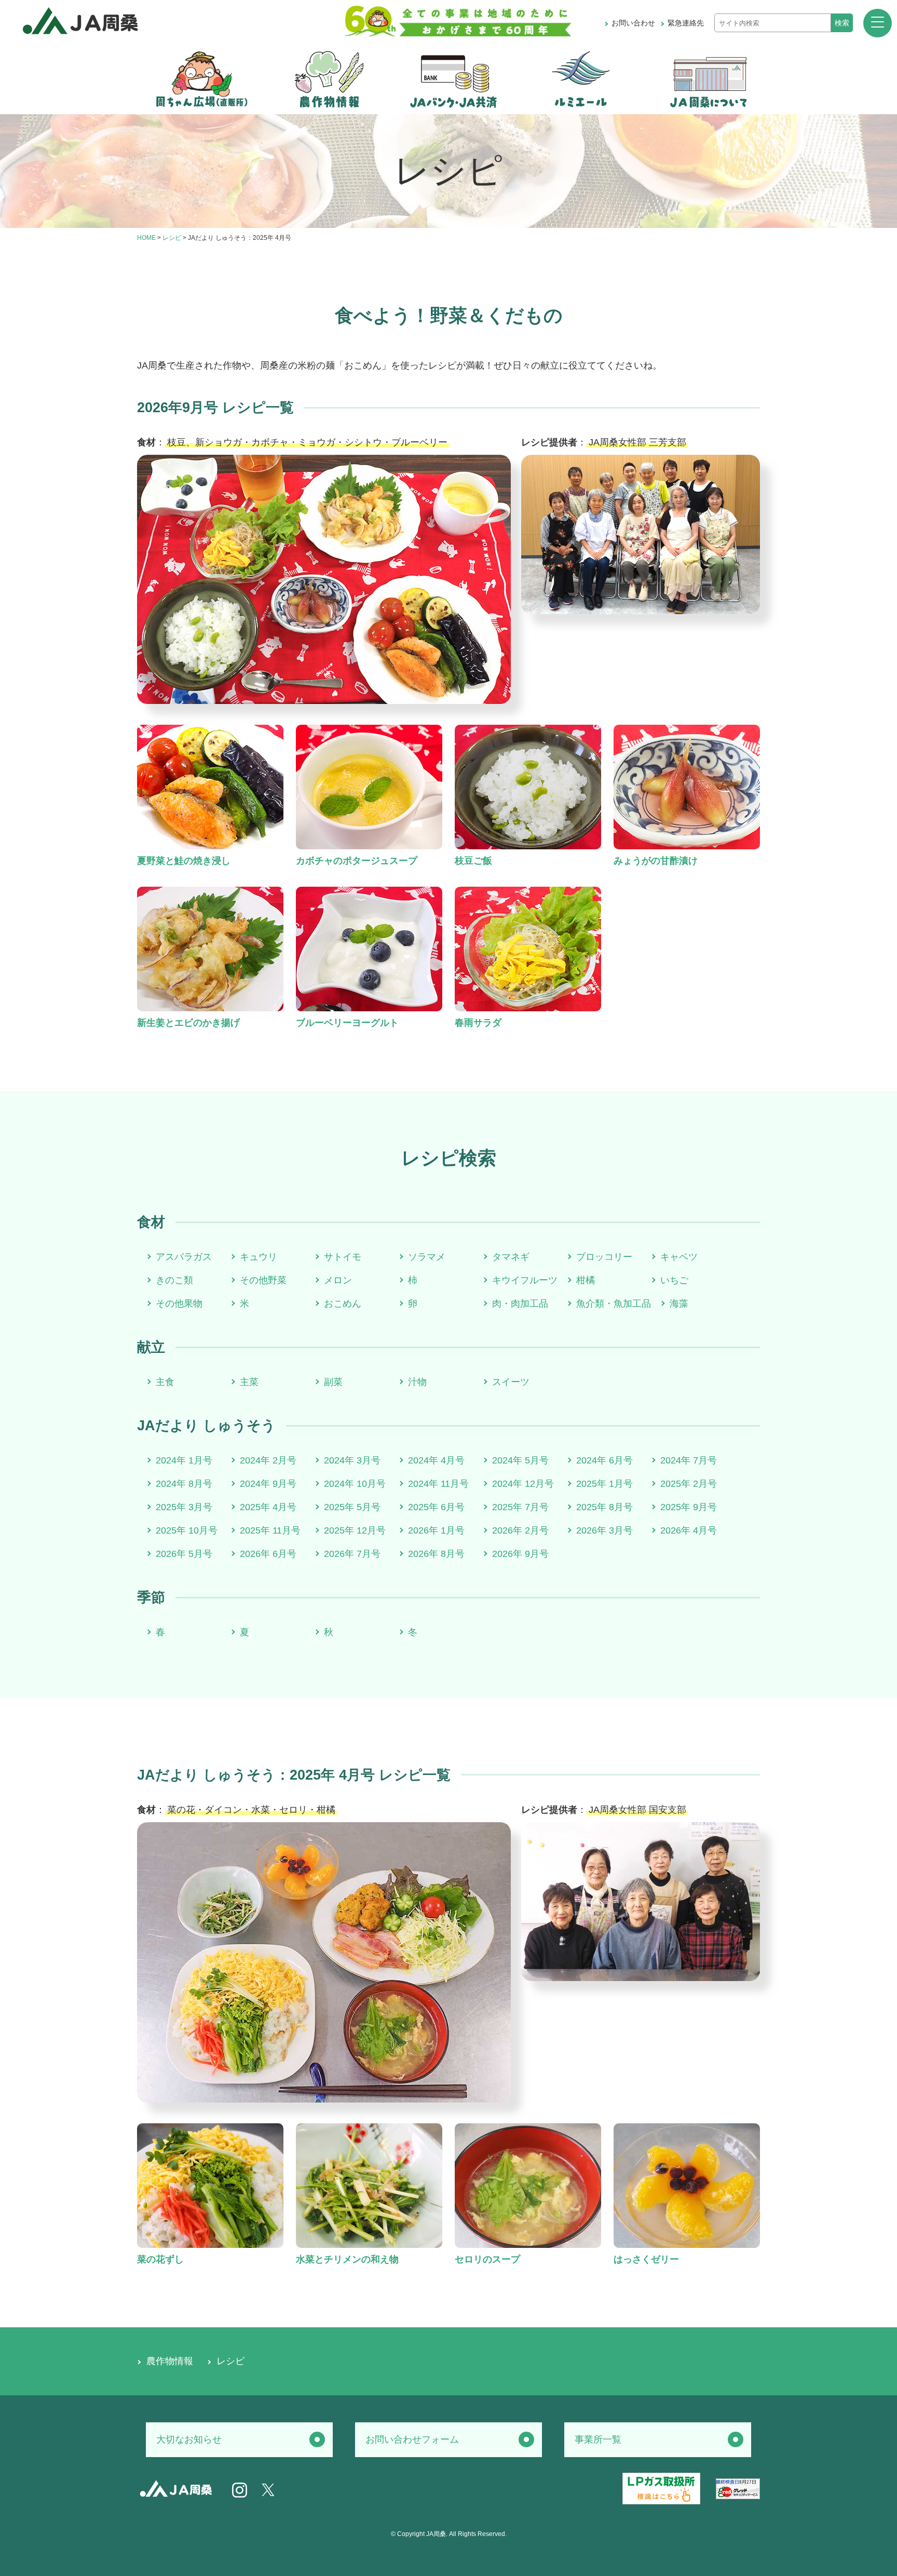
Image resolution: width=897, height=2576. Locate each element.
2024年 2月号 (268, 1460)
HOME (146, 238)
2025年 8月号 (604, 1507)
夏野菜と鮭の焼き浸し (184, 861)
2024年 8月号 (184, 1484)
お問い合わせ (633, 23)
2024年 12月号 (523, 1484)
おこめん (343, 1304)
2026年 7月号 (352, 1554)
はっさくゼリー (646, 2259)
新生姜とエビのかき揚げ (188, 1023)
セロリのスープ (487, 2259)
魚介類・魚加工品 (614, 1304)
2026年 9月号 (520, 1554)
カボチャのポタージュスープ (357, 861)
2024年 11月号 (438, 1484)
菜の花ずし (160, 2259)
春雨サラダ (478, 1023)
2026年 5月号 (184, 1554)
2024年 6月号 (604, 1460)
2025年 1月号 (604, 1484)
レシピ (172, 238)
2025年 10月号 (187, 1530)
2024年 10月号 (355, 1484)
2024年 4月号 (436, 1460)
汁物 (417, 1382)
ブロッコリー (604, 1257)
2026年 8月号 (436, 1554)
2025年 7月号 (520, 1507)
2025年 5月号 (352, 1507)
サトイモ (343, 1257)
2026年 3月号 (604, 1530)
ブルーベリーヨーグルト (347, 1023)
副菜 (333, 1382)
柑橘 (586, 1280)
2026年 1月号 (436, 1530)
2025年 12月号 (355, 1530)
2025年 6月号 (436, 1507)
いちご (674, 1280)
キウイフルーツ (525, 1280)
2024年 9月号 (268, 1484)
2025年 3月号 (184, 1507)
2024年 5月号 (520, 1460)
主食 (165, 1382)
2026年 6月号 (268, 1554)
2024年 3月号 (352, 1460)
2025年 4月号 (268, 1507)
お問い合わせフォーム (412, 2439)
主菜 (249, 1382)
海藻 (679, 1304)
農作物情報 (170, 2361)
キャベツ (679, 1257)
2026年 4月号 (689, 1530)
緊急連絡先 (686, 23)
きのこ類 (174, 1280)
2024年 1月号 (184, 1460)
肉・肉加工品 (520, 1304)
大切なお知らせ (189, 2439)
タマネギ (511, 1257)
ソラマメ (427, 1257)
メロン (338, 1280)
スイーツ (511, 1382)
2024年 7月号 (689, 1460)
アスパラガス (184, 1257)
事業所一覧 (598, 2439)
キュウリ (259, 1257)
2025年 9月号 (689, 1507)
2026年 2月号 (520, 1530)
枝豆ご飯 (473, 861)
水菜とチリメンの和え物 (347, 2259)
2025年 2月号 (689, 1484)
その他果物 (179, 1304)
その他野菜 (263, 1280)
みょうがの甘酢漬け (656, 861)
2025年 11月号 (270, 1530)
